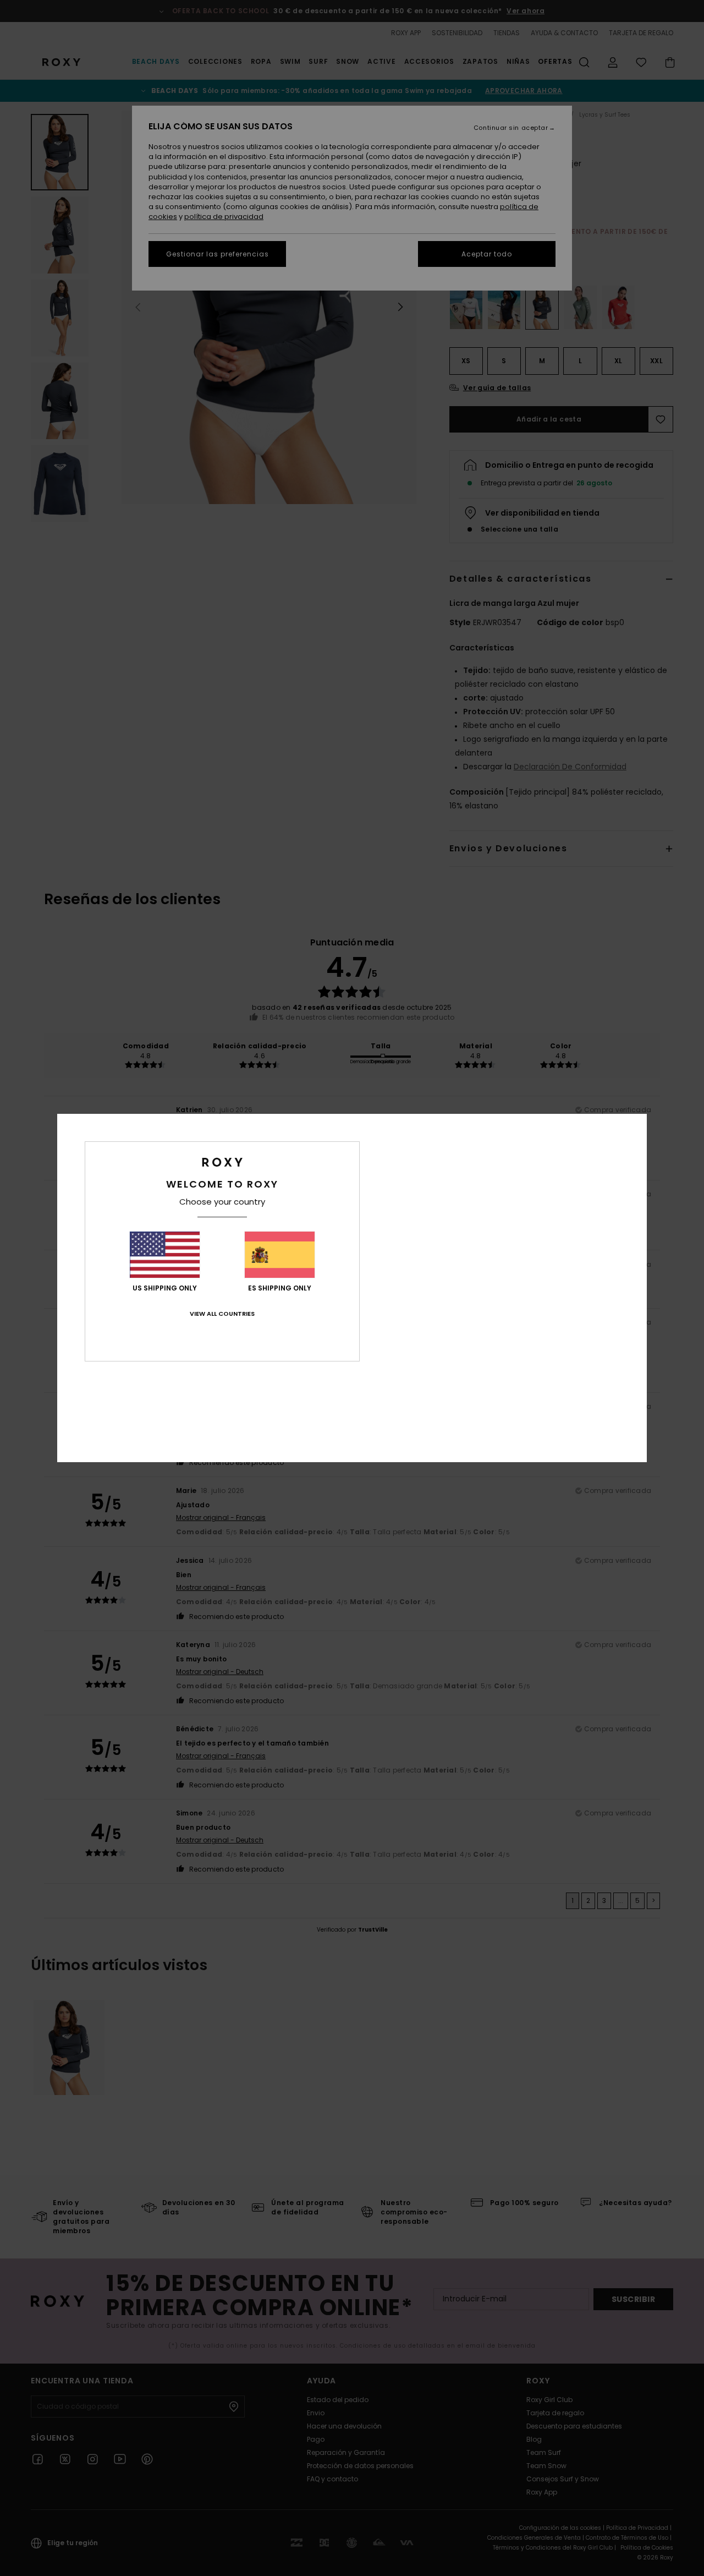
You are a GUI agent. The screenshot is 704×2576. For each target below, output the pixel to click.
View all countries (222, 1314)
